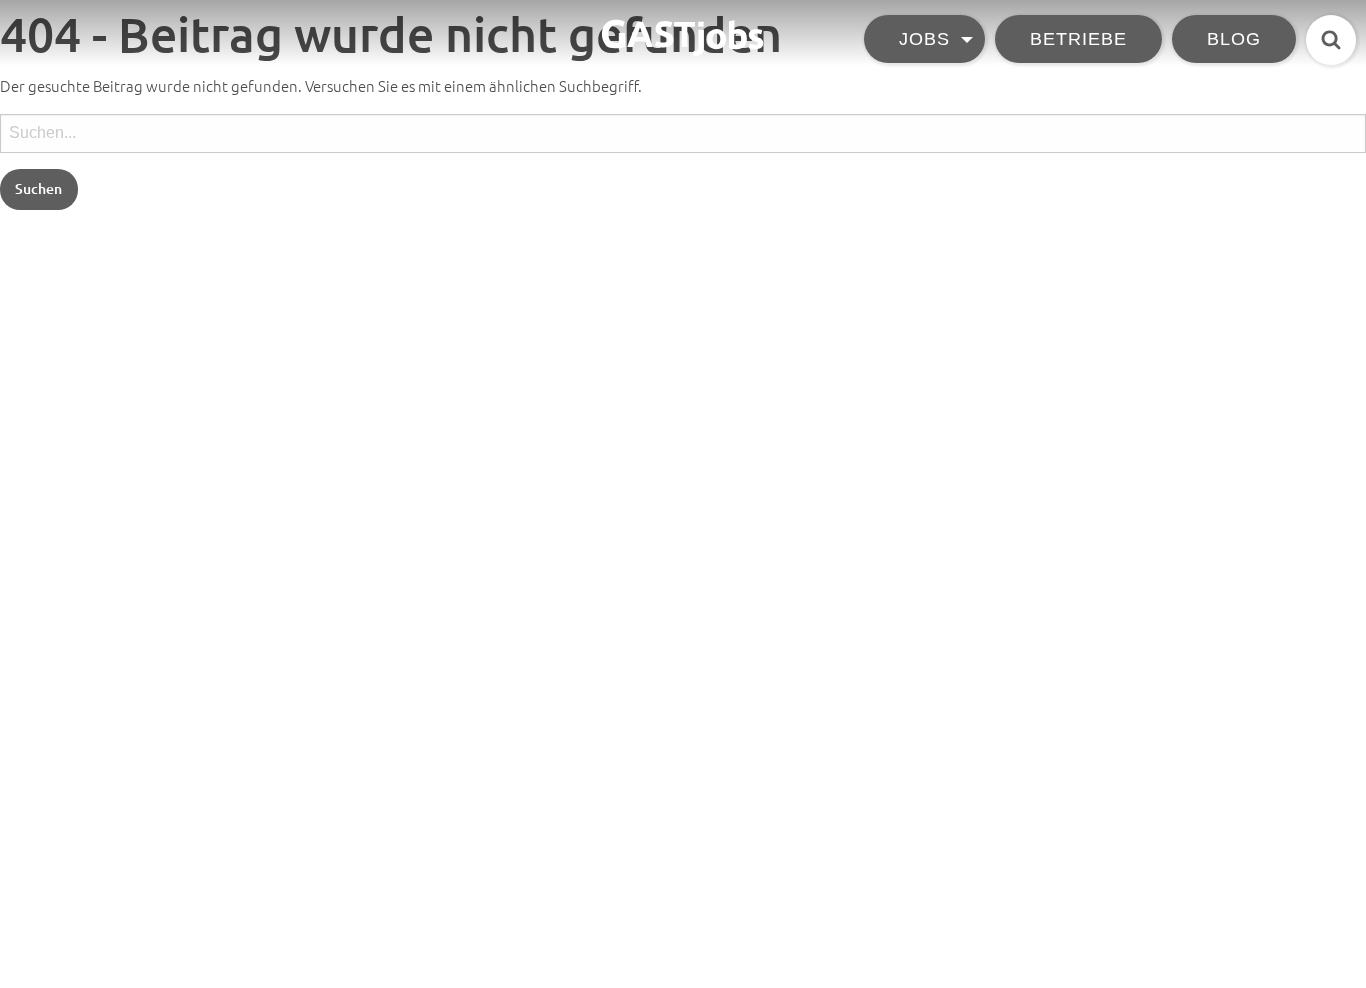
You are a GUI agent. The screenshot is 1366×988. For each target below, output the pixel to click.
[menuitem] (929, 41)
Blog (1234, 38)
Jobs (924, 38)
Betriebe (1078, 38)
